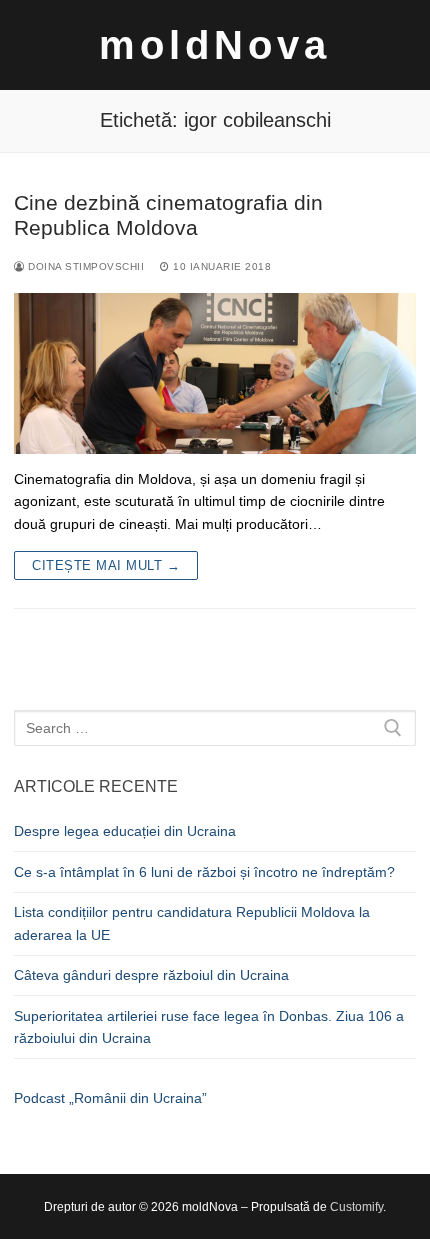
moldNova (215, 45)
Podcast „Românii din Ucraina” (110, 1098)
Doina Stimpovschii (84, 266)
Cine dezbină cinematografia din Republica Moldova (168, 215)
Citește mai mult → (106, 565)
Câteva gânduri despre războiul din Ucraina (151, 975)
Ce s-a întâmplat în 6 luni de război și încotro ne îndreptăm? (204, 872)
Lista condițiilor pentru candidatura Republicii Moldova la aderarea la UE (192, 923)
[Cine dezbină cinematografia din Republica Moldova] (215, 373)
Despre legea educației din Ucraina (125, 831)
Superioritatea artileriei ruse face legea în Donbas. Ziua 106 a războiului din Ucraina (209, 1027)
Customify (356, 1207)
